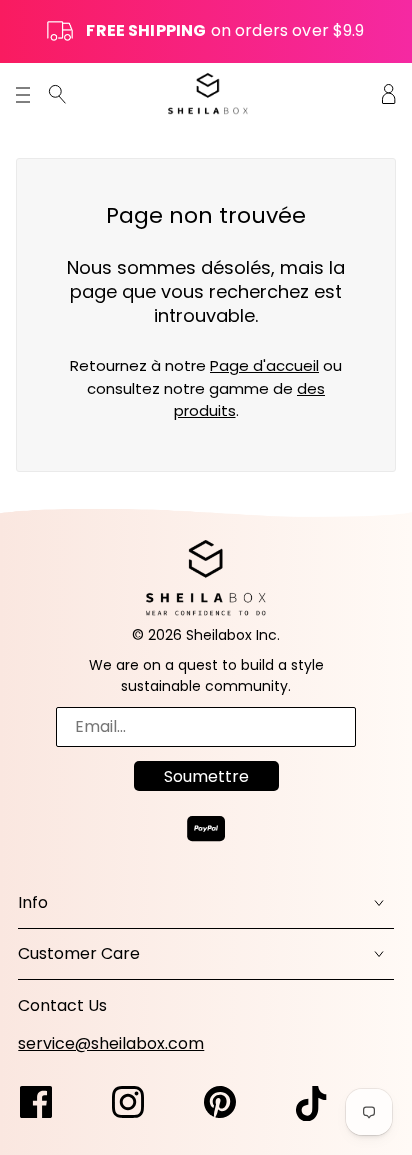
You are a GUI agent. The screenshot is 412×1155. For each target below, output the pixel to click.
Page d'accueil (264, 365)
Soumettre (206, 776)
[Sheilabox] (208, 93)
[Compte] (389, 93)
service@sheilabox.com (111, 1043)
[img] (57, 93)
